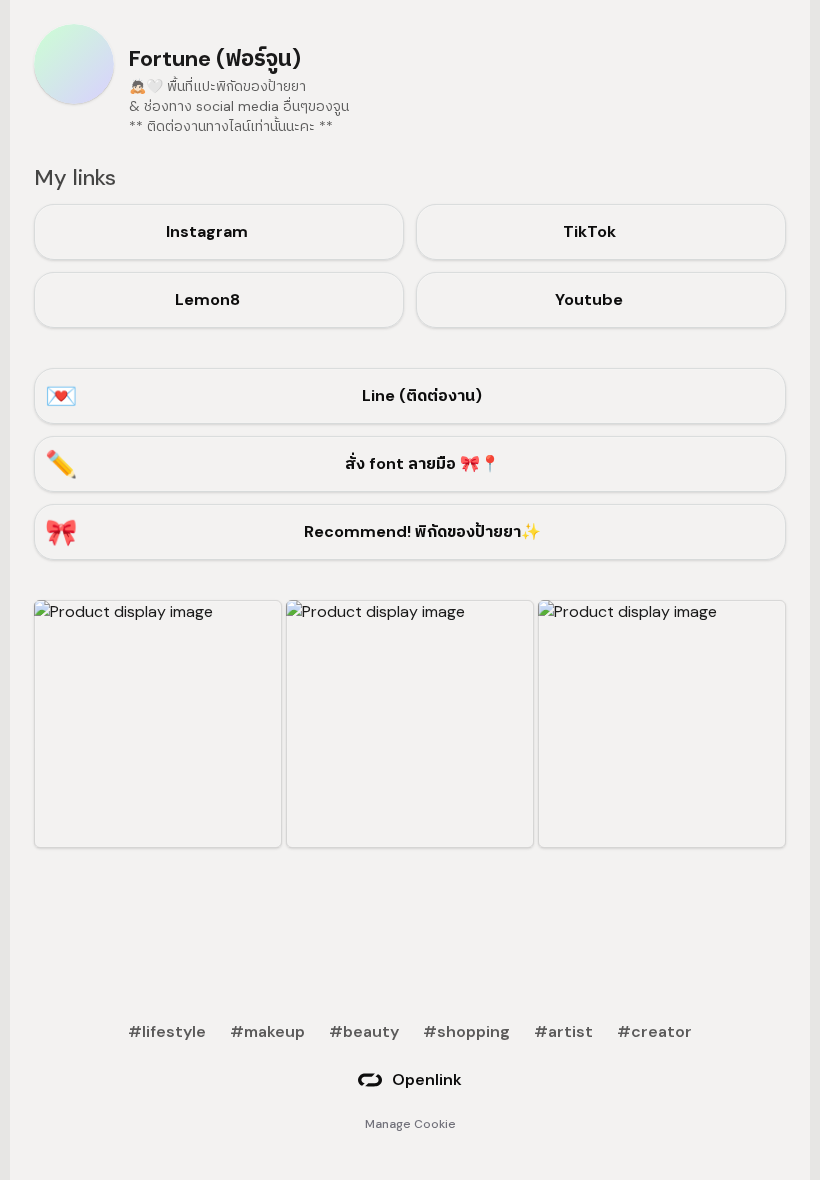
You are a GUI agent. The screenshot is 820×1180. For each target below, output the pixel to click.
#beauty (364, 1031)
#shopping (466, 1031)
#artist (563, 1031)
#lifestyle (167, 1031)
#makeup (267, 1031)
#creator (654, 1031)
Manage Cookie (410, 1124)
